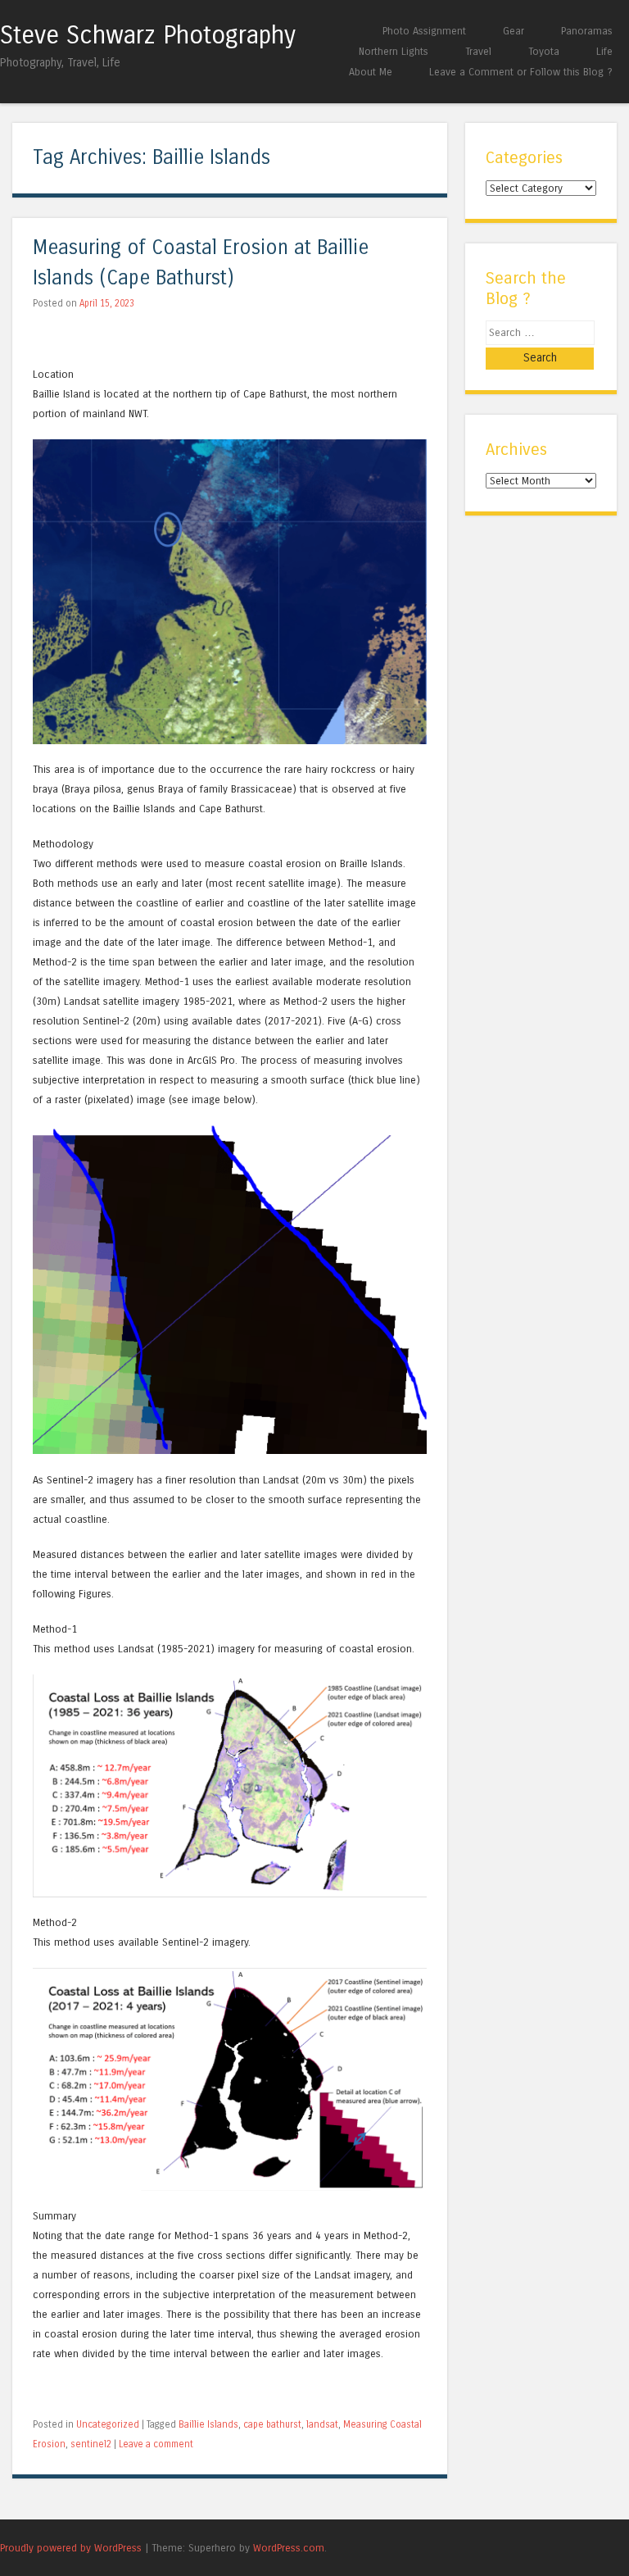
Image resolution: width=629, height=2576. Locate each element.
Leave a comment (156, 2444)
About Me (371, 72)
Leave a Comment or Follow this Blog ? (521, 72)
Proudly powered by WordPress (71, 2548)
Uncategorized (108, 2424)
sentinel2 (91, 2444)
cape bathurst (272, 2424)
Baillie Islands (208, 2424)
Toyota (544, 51)
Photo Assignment (424, 31)
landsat (322, 2424)
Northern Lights (394, 51)
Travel (478, 51)
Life (604, 51)
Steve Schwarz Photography (148, 35)
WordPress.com (289, 2548)
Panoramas (587, 31)
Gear (514, 31)
